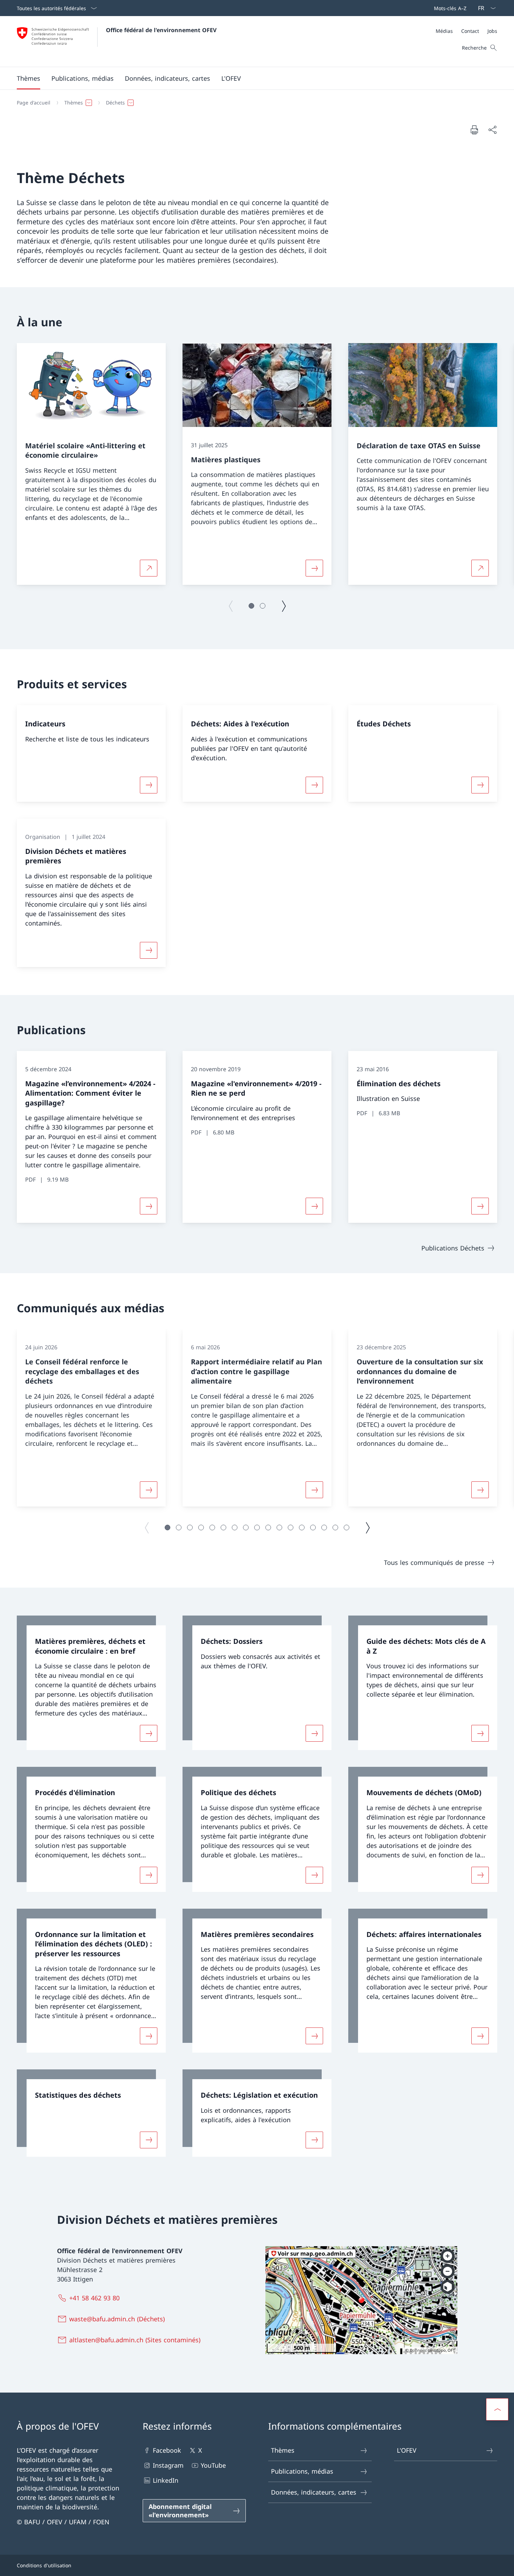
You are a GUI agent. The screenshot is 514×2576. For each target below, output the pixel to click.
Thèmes (283, 2450)
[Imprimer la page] (474, 130)
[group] (91, 464)
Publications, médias (302, 2471)
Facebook (167, 2450)
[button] (28, 78)
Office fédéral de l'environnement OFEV (161, 30)
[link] (91, 1683)
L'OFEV (407, 2450)
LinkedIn (166, 2480)
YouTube (213, 2465)
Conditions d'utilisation (44, 2565)
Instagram (168, 2465)
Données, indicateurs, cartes (314, 2492)
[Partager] (492, 130)
